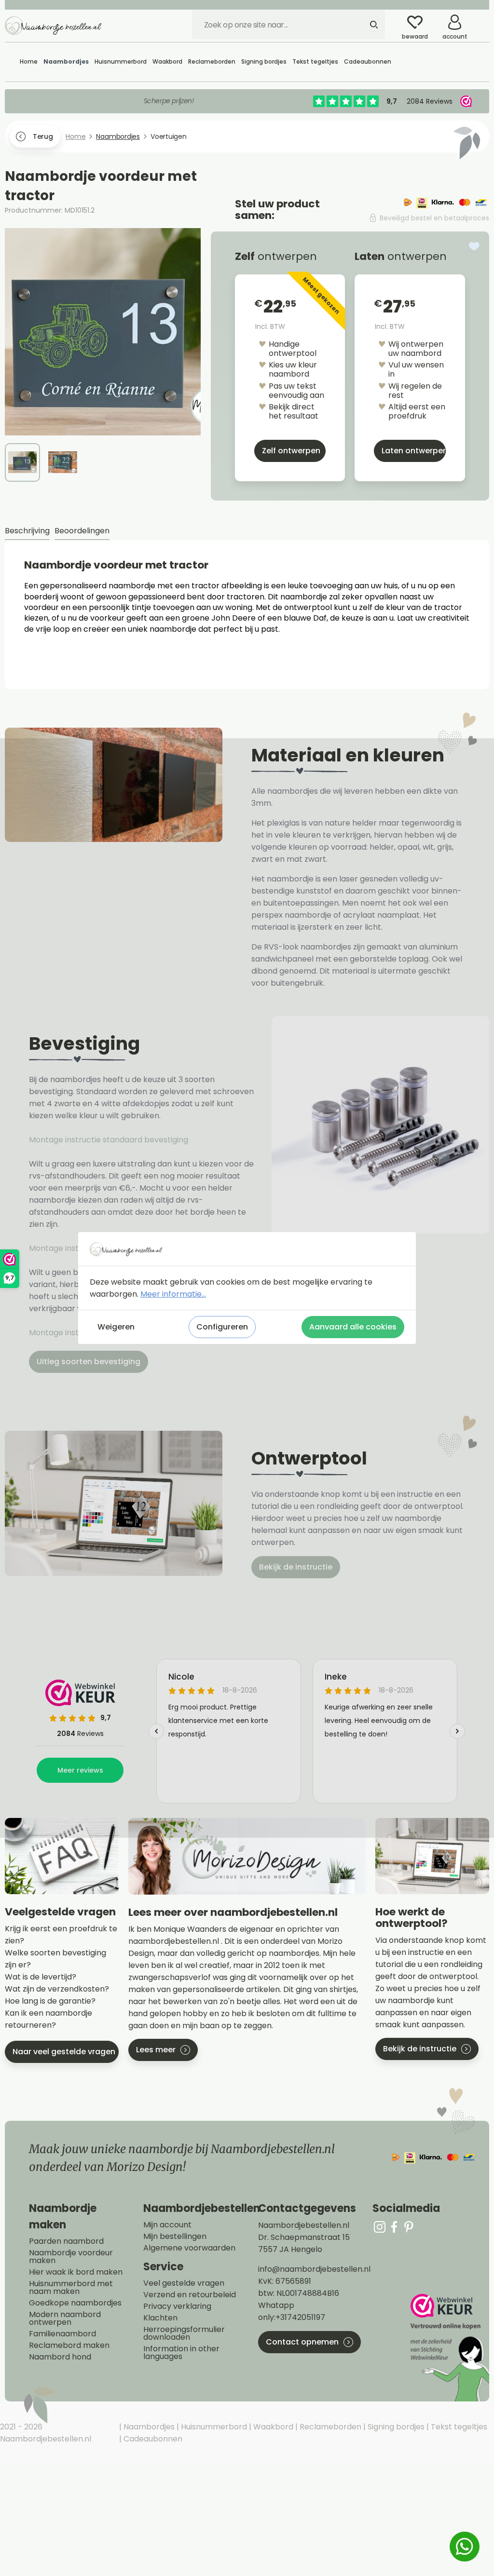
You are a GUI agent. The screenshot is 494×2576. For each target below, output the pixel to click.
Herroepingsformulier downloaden (184, 2333)
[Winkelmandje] (482, 19)
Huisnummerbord (213, 2427)
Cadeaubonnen (152, 2439)
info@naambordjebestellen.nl (314, 2269)
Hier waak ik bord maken (76, 2272)
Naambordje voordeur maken (71, 2257)
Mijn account (167, 2225)
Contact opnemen (302, 2342)
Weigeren (116, 1327)
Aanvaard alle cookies (353, 1327)
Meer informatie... (173, 1294)
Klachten (160, 2318)
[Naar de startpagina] (53, 25)
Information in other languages (181, 2353)
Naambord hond (60, 2357)
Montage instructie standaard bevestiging (109, 1140)
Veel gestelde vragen (184, 2283)
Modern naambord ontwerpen (65, 2318)
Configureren (222, 1327)
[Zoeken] (374, 25)
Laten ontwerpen (414, 451)
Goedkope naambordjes (75, 2303)
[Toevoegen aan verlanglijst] (474, 246)
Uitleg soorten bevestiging (89, 1362)
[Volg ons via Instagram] (380, 2227)
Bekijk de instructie (296, 1567)
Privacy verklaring (177, 2306)
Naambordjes (148, 2427)
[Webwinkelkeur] (449, 2348)
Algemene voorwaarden (189, 2248)
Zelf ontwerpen (291, 451)
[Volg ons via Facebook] (394, 2227)
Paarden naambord (66, 2241)
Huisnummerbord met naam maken (71, 2288)
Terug (43, 136)
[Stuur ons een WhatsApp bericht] (465, 2547)
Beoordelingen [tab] (82, 531)
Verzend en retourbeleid (190, 2295)
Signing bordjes (395, 2427)
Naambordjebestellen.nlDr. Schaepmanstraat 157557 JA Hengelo (304, 2237)
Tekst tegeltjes (458, 2427)
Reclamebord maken (69, 2346)
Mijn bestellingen (175, 2237)
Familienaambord (62, 2334)
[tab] (27, 531)
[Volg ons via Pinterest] (409, 2227)
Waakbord (272, 2427)
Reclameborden (329, 2427)
